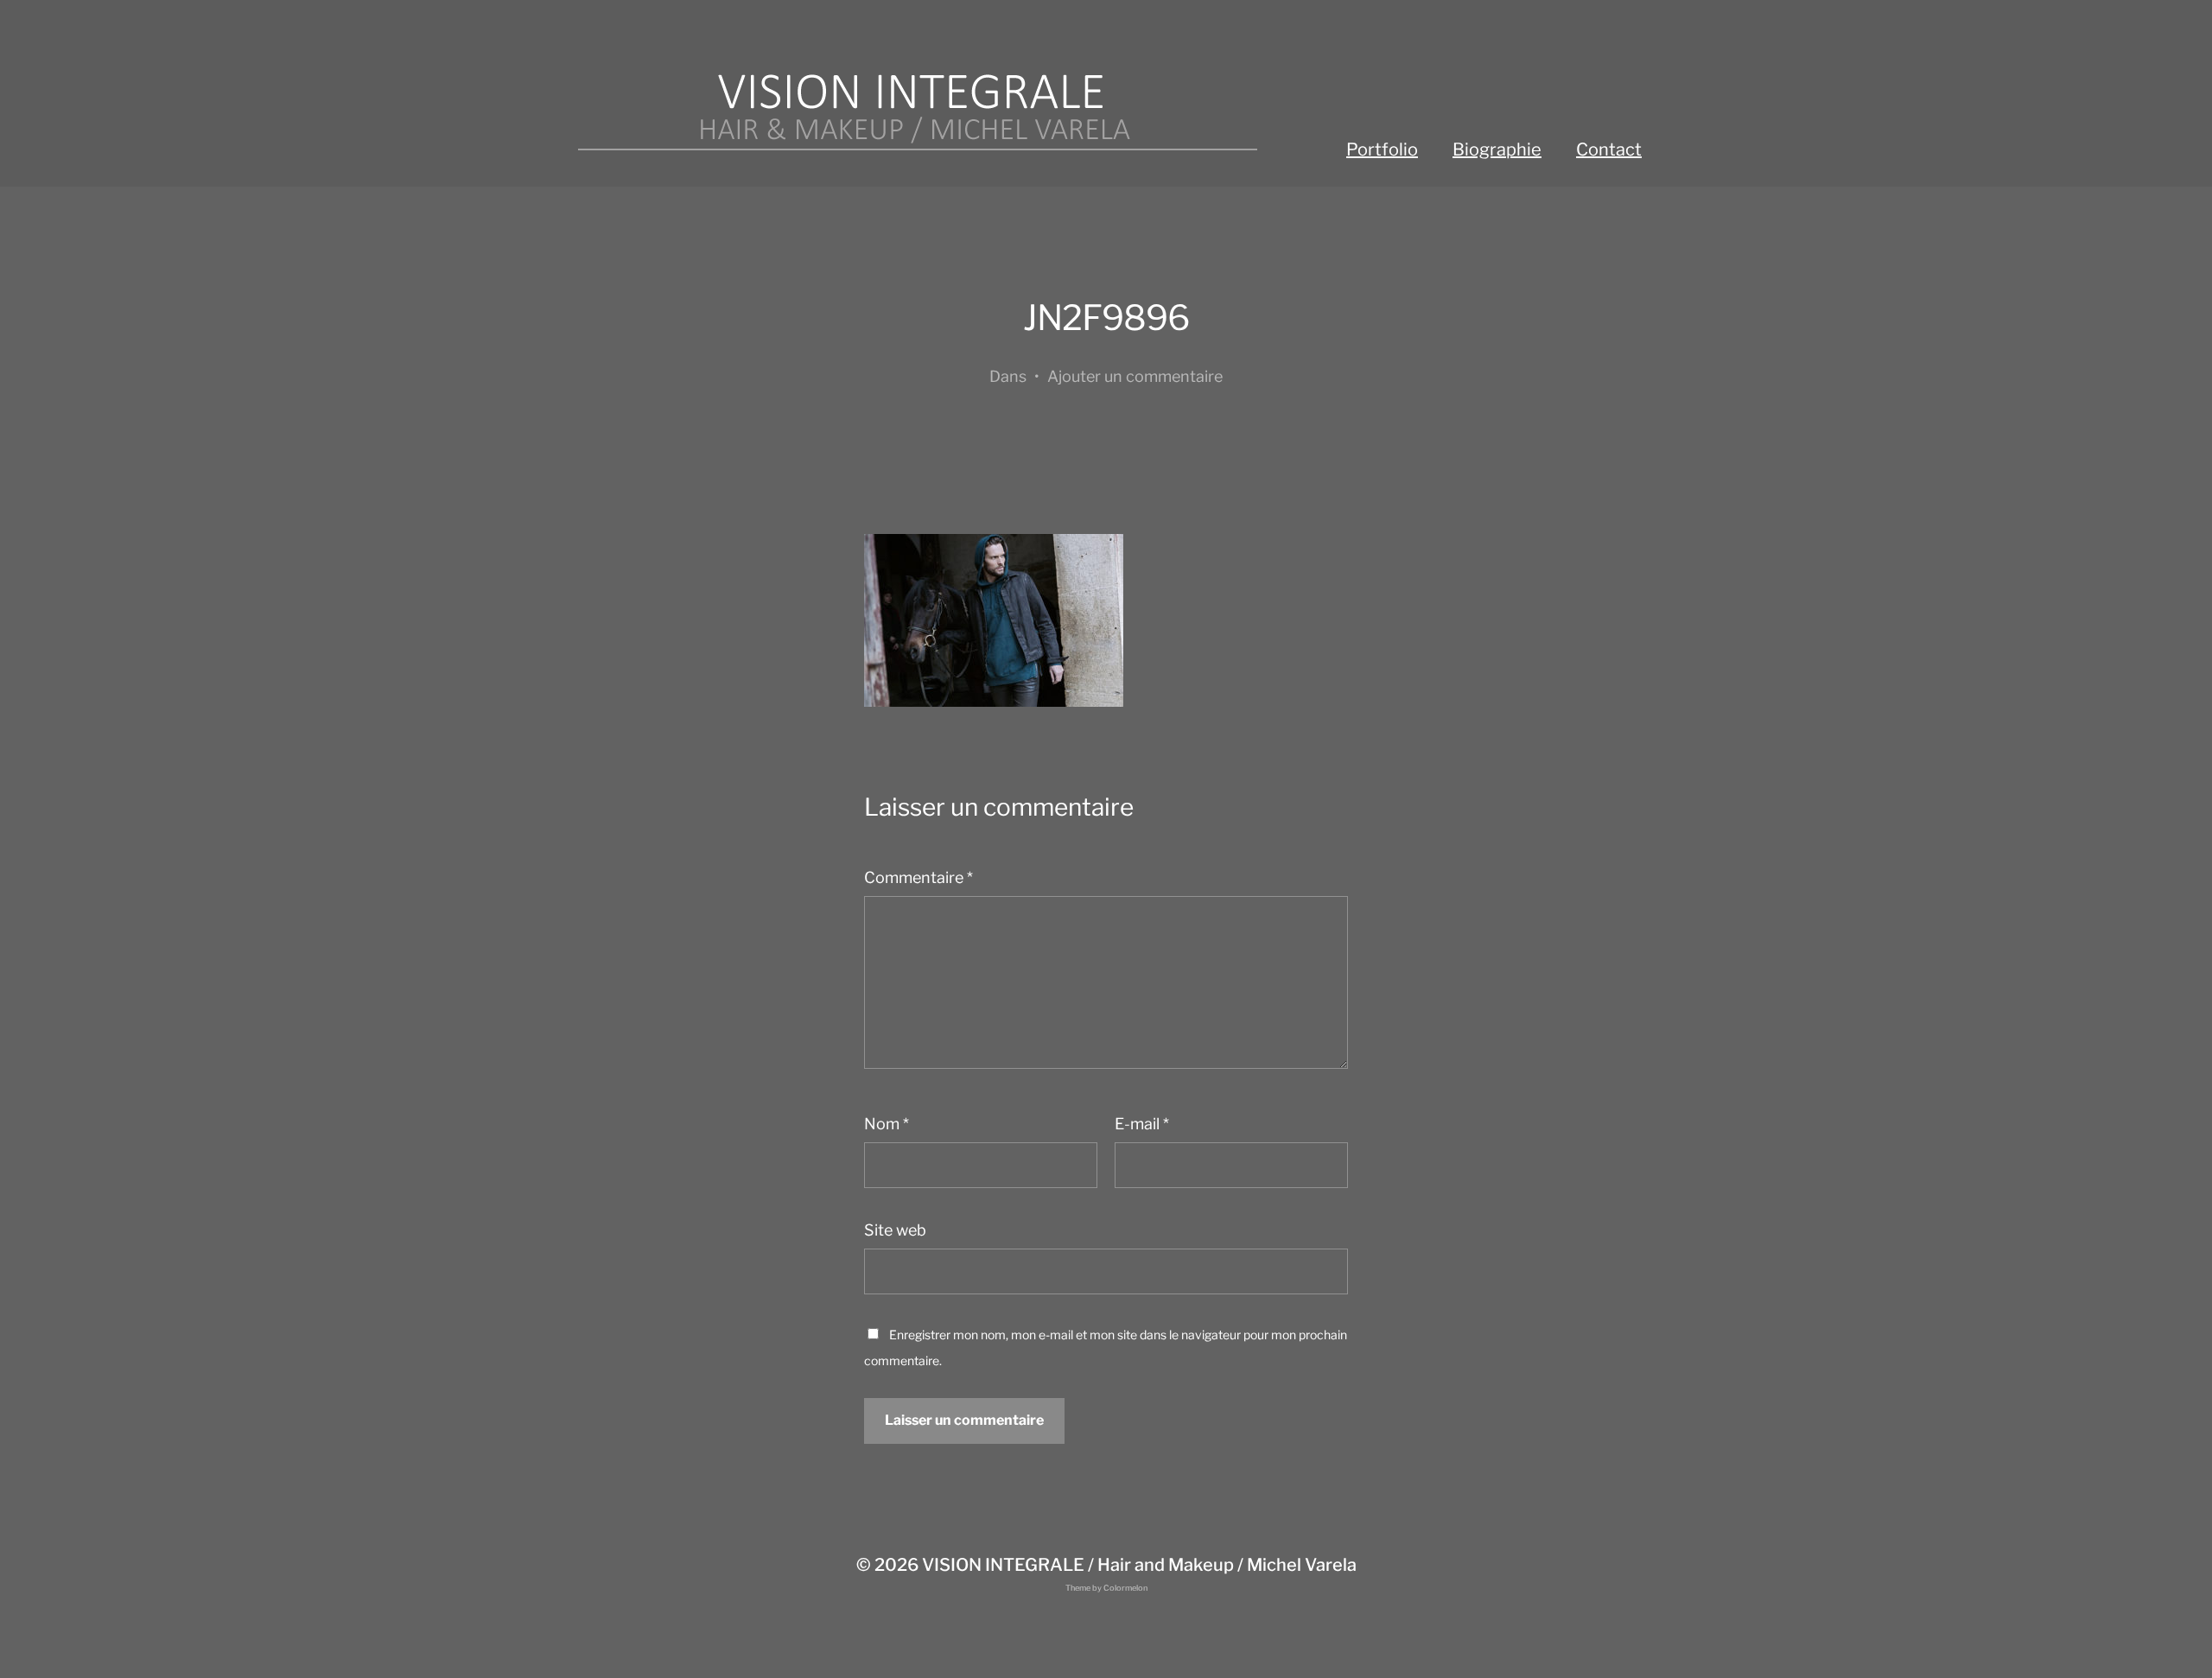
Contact (1609, 149)
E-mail (1142, 1124)
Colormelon (1125, 1588)
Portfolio (1382, 149)
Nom (887, 1124)
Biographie (1497, 149)
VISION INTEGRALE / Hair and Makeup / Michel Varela (1139, 1565)
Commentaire (918, 877)
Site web (895, 1230)
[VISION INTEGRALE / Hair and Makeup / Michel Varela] (916, 112)
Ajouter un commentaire (1135, 376)
